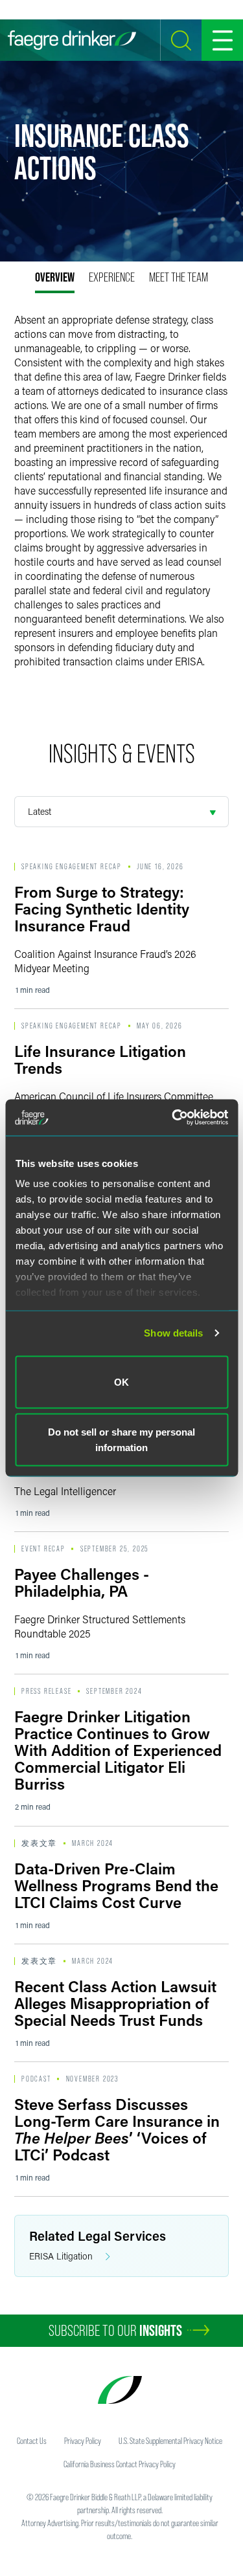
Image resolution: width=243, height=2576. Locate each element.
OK (121, 1382)
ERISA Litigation (61, 2256)
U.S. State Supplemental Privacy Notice (170, 2441)
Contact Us (32, 2441)
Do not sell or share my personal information (121, 1440)
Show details (173, 1333)
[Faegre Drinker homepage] (72, 40)
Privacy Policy (83, 2441)
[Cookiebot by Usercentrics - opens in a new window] (173, 1118)
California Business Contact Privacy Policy (120, 2464)
